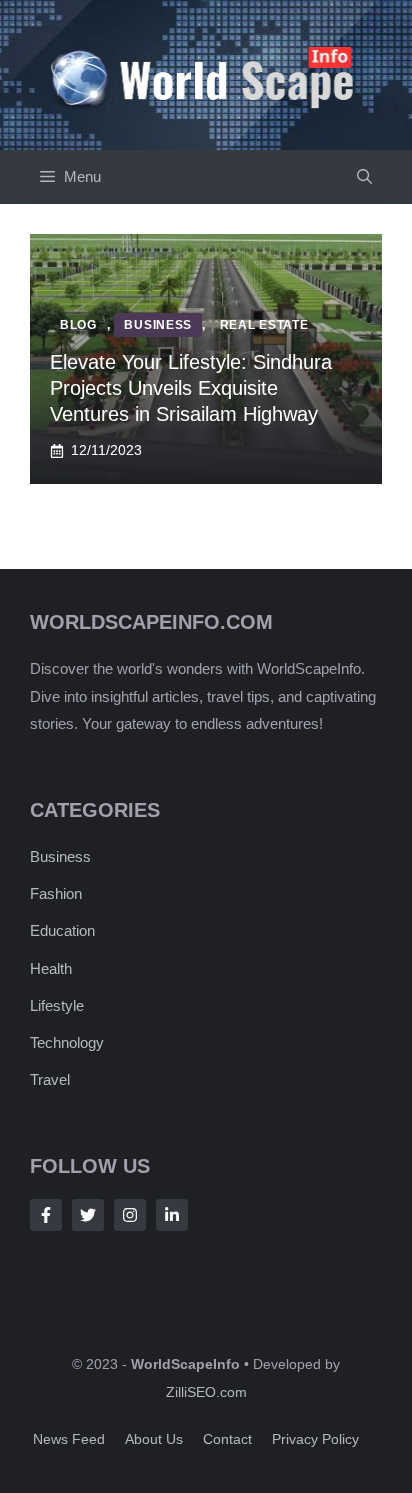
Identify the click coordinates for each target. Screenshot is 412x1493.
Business (60, 856)
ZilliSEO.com (206, 1392)
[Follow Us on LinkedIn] (172, 1215)
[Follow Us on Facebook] (46, 1215)
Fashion (56, 893)
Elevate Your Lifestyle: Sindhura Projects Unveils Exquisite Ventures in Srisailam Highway (191, 388)
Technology (67, 1042)
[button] (364, 177)
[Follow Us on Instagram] (130, 1215)
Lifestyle (57, 1005)
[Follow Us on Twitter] (88, 1215)
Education (62, 930)
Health (51, 968)
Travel (50, 1079)
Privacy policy (315, 1439)
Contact (227, 1439)
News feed (69, 1439)
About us (154, 1439)
